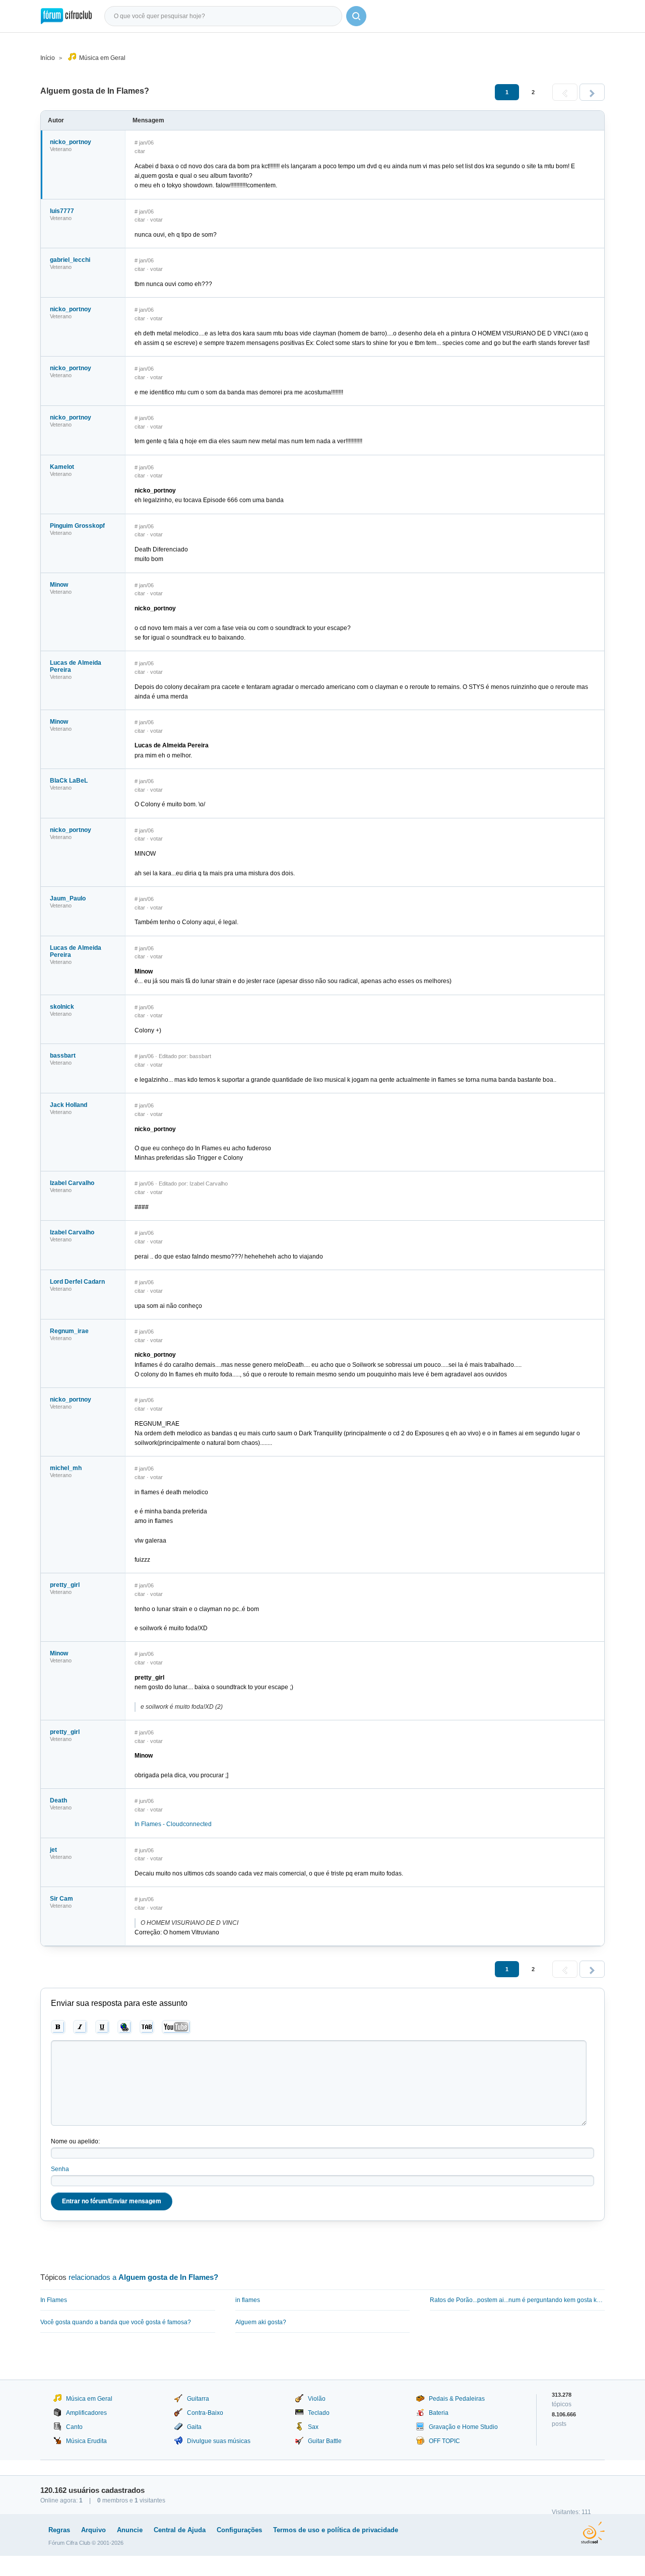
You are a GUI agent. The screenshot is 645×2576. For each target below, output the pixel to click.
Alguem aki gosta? (261, 2322)
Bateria (439, 2413)
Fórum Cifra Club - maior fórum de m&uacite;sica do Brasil (66, 16)
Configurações (239, 2530)
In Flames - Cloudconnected (173, 1824)
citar (140, 151)
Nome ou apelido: (75, 2141)
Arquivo (93, 2530)
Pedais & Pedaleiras (457, 2399)
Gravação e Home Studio (463, 2427)
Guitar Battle (325, 2441)
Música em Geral (102, 58)
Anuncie (130, 2530)
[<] (565, 92)
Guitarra (198, 2399)
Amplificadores (86, 2413)
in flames (248, 2300)
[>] (592, 92)
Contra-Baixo (205, 2413)
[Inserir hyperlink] (125, 2027)
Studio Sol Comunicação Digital (593, 2533)
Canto (74, 2427)
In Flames (54, 2300)
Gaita (194, 2427)
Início (48, 58)
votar (156, 220)
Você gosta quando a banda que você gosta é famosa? (116, 2322)
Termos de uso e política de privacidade (336, 2530)
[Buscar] (356, 16)
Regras (59, 2530)
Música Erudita (86, 2441)
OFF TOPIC (444, 2441)
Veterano (61, 149)
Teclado (319, 2413)
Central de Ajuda (180, 2530)
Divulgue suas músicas (219, 2441)
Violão (317, 2399)
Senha (60, 2169)
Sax (313, 2427)
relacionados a (143, 2277)
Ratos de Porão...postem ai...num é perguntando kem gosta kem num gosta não (517, 2300)
